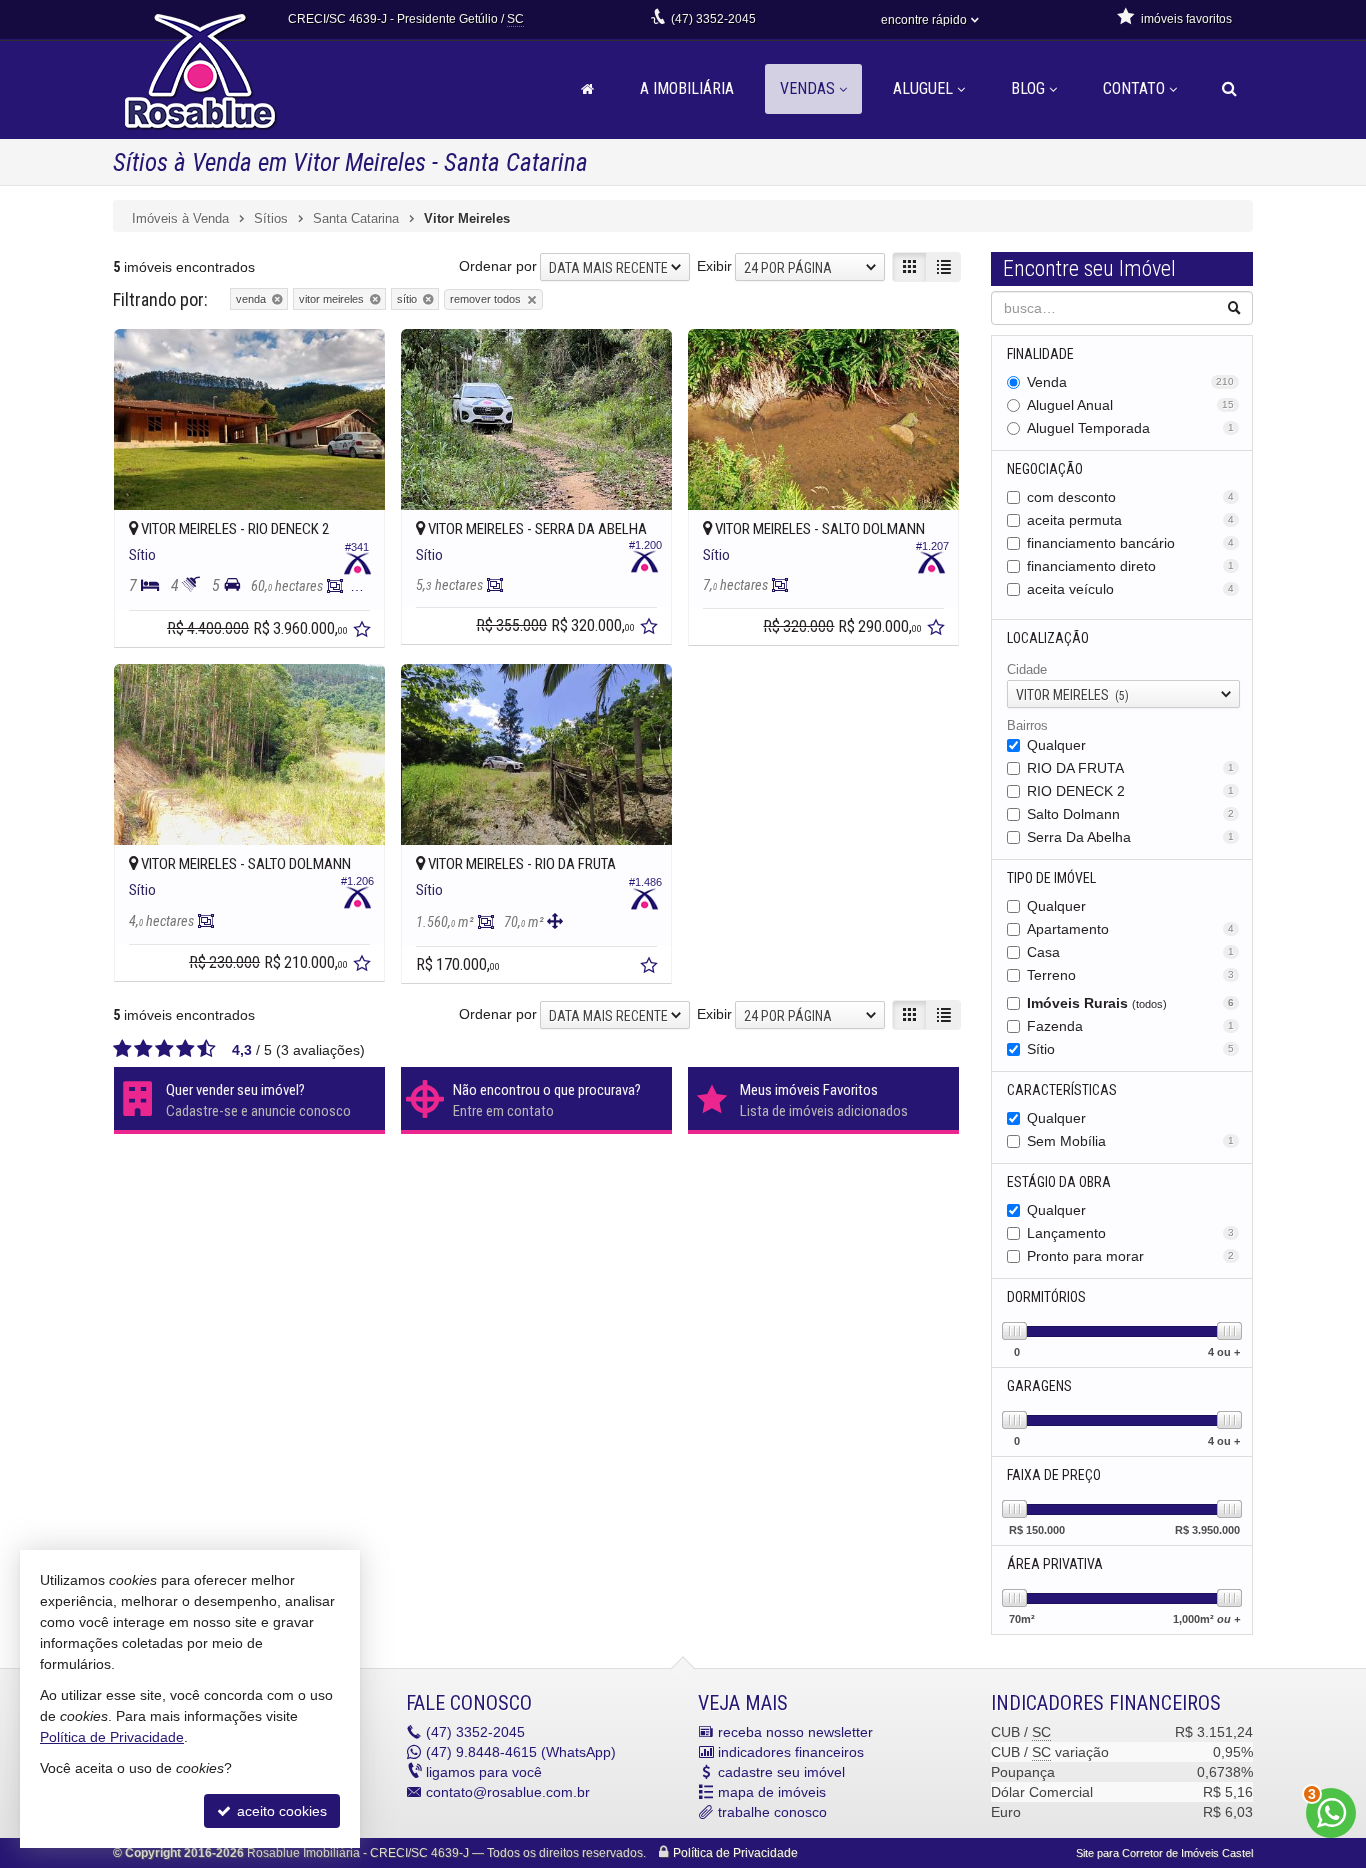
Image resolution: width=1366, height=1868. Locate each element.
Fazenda (1131, 1026)
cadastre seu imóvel (781, 1772)
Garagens (1039, 1386)
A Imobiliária (687, 88)
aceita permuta (1131, 520)
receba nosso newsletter (795, 1732)
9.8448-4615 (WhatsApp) (521, 1752)
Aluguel (923, 88)
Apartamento (1131, 929)
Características (1062, 1090)
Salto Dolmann (1131, 814)
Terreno (1131, 975)
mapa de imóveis (772, 1792)
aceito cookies (280, 1811)
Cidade (1027, 669)
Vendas (807, 88)
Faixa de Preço (1054, 1475)
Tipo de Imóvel (1051, 878)
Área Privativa (1055, 1564)
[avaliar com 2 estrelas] (143, 1049)
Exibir (714, 266)
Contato (1134, 88)
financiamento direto (1131, 566)
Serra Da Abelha (1131, 837)
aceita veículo (1131, 589)
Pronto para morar (1131, 1256)
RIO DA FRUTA (1131, 768)
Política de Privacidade (735, 1853)
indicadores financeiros (791, 1752)
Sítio (1131, 1049)
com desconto (1131, 497)
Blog (1028, 88)
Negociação (1045, 469)
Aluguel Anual (1131, 405)
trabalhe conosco (772, 1812)
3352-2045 (713, 19)
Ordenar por (498, 266)
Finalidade (1040, 354)
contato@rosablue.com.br (508, 1792)
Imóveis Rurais (1131, 1003)
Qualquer (1056, 745)
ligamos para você (484, 1772)
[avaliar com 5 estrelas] (206, 1049)
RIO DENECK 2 (1131, 791)
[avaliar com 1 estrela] (122, 1049)
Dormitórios (1046, 1297)
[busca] (1229, 89)
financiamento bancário (1131, 543)
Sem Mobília (1131, 1141)
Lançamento (1131, 1233)
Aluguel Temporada (1131, 428)
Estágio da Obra (1059, 1182)
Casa (1131, 952)
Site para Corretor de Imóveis (1164, 1853)
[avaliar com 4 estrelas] (185, 1049)
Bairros (1027, 725)
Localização (1048, 638)
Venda (1131, 382)
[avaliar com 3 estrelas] (164, 1049)
